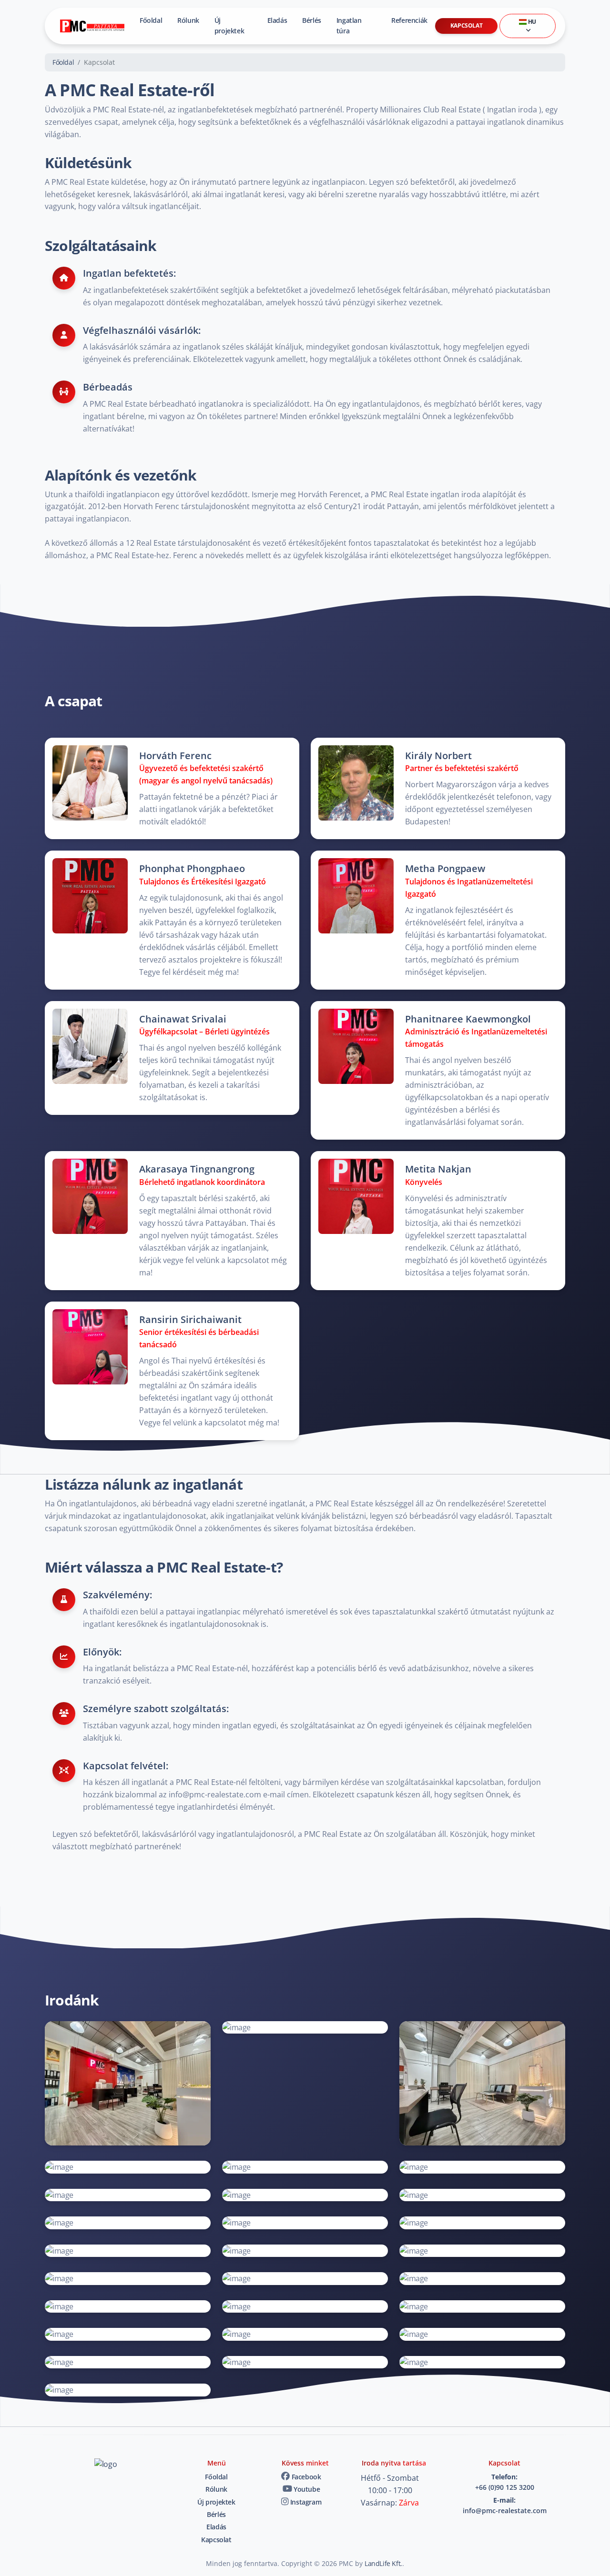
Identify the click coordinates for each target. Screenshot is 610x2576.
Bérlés (312, 20)
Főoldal (151, 20)
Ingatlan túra (349, 25)
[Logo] (92, 26)
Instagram (305, 2502)
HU (531, 22)
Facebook (305, 2477)
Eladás (277, 20)
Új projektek (229, 25)
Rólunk (188, 20)
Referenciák (409, 20)
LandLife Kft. (383, 2563)
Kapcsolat (466, 25)
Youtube (306, 2489)
